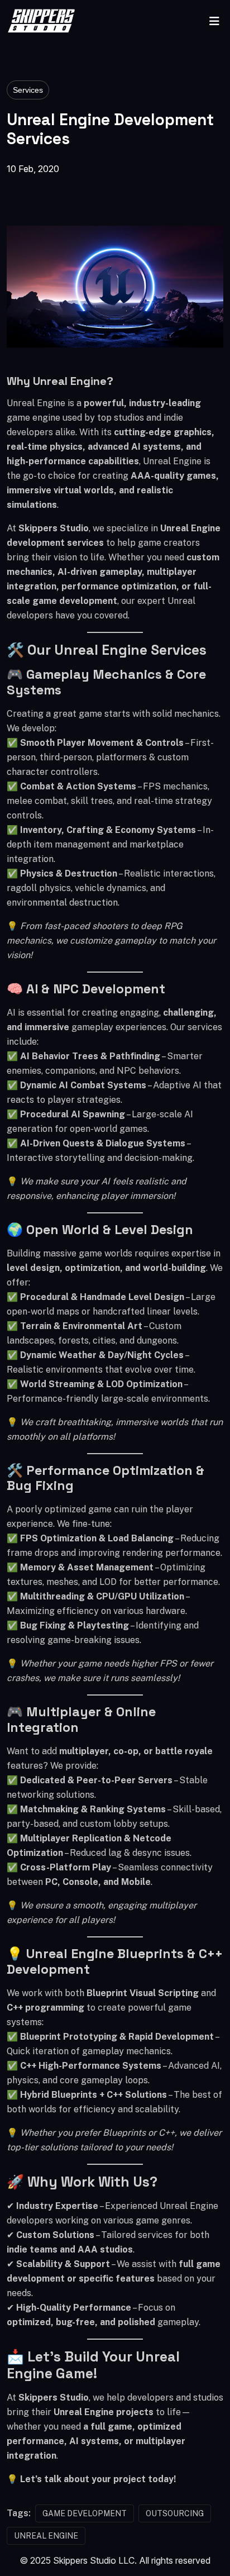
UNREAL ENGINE (46, 2536)
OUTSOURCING (175, 2513)
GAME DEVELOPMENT (85, 2513)
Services (28, 90)
